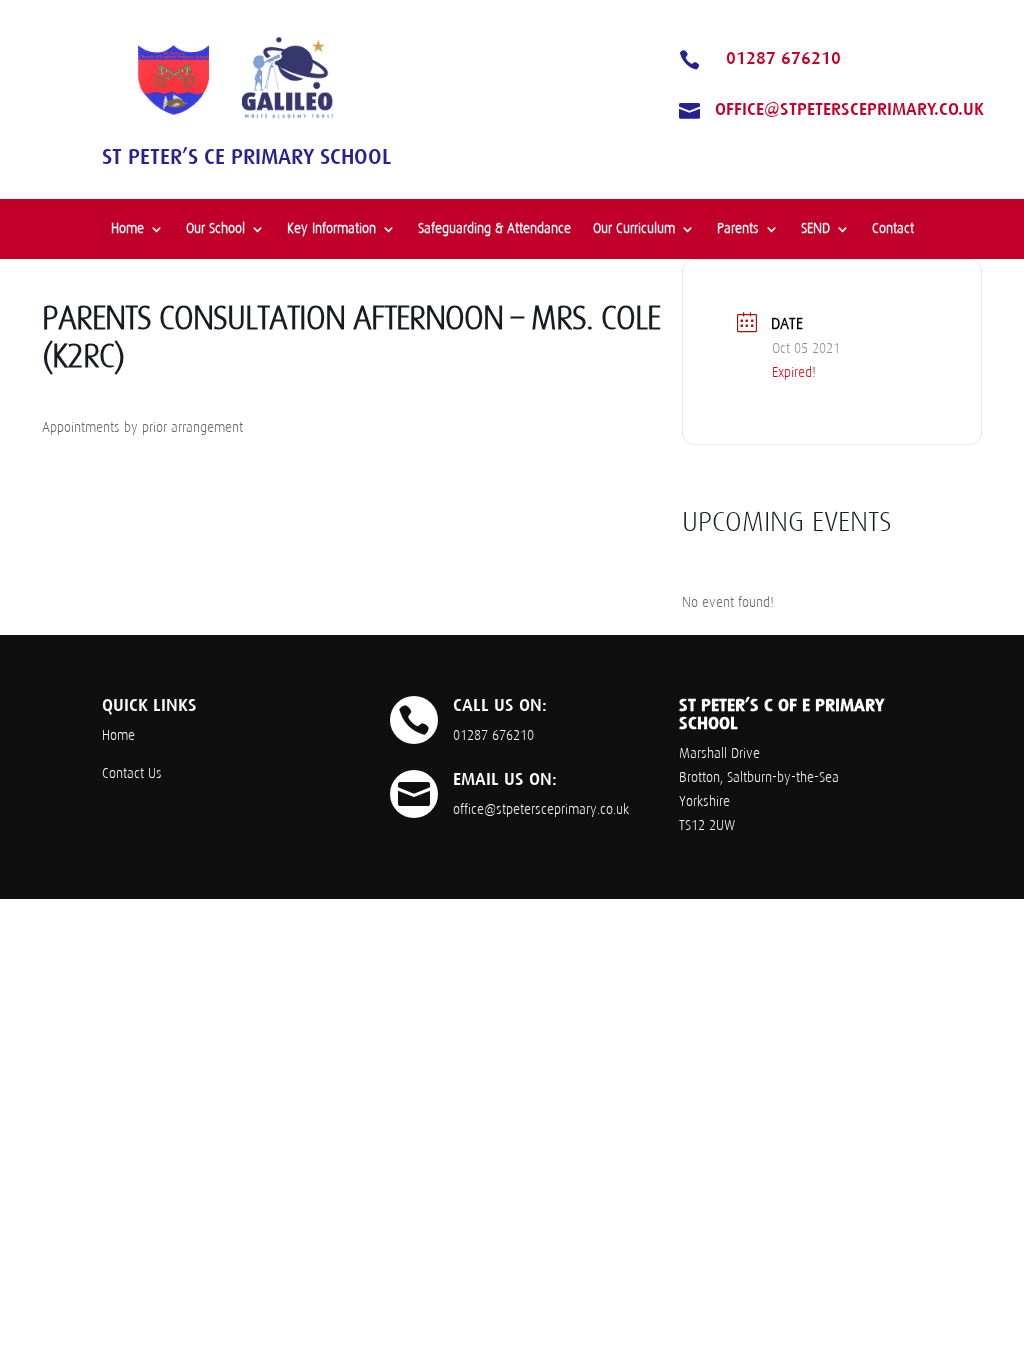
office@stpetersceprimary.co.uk (849, 109)
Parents (738, 229)
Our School (215, 229)
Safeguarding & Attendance (494, 229)
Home (127, 229)
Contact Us (132, 773)
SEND (815, 229)
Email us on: (505, 779)
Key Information (331, 229)
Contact (893, 229)
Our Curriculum (634, 229)
